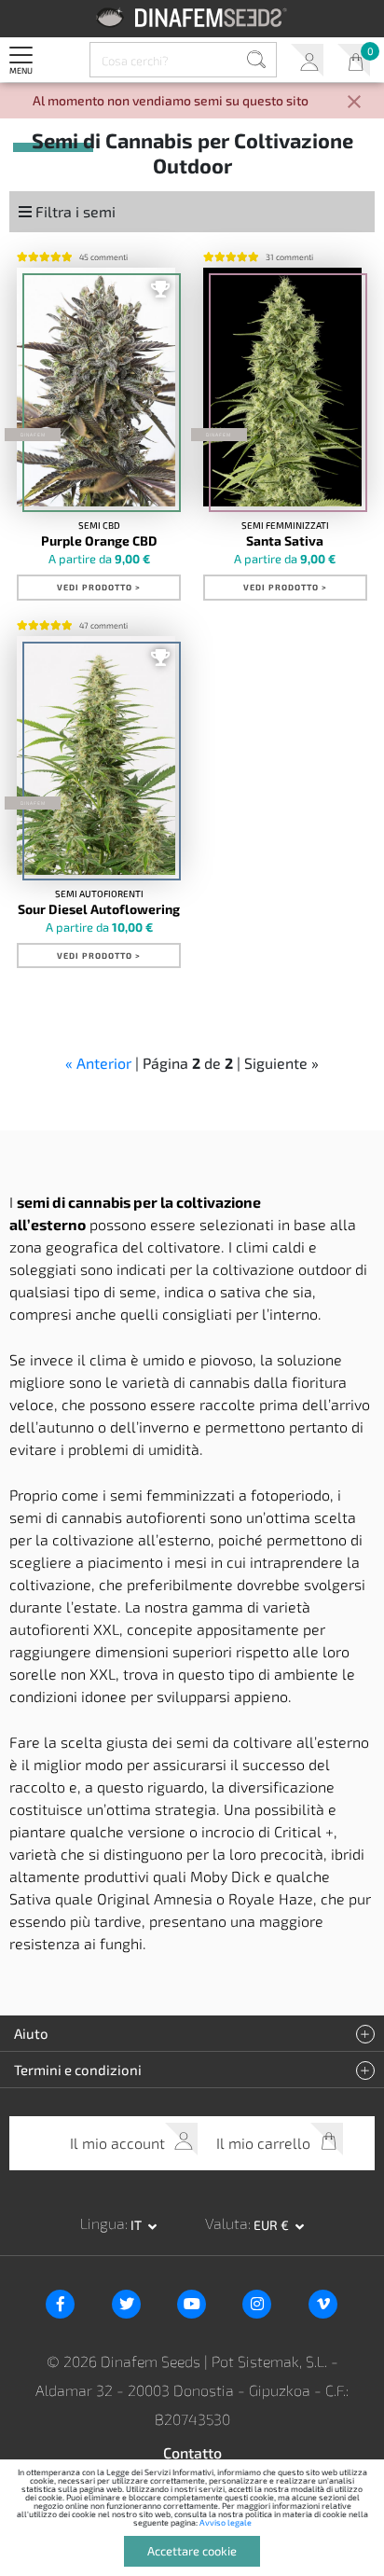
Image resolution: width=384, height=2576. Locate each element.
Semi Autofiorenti (99, 893)
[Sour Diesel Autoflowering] (96, 755)
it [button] (137, 2225)
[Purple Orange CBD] (96, 387)
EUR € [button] (273, 2225)
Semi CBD (99, 525)
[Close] (354, 103)
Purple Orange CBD (99, 541)
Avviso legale (226, 2522)
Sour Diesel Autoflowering (99, 909)
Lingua (103, 2223)
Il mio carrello (354, 60)
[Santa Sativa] (282, 387)
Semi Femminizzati (285, 525)
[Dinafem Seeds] (192, 17)
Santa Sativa (285, 541)
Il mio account (307, 60)
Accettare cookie (192, 2551)
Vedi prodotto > (99, 587)
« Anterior (98, 1063)
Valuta (226, 2223)
